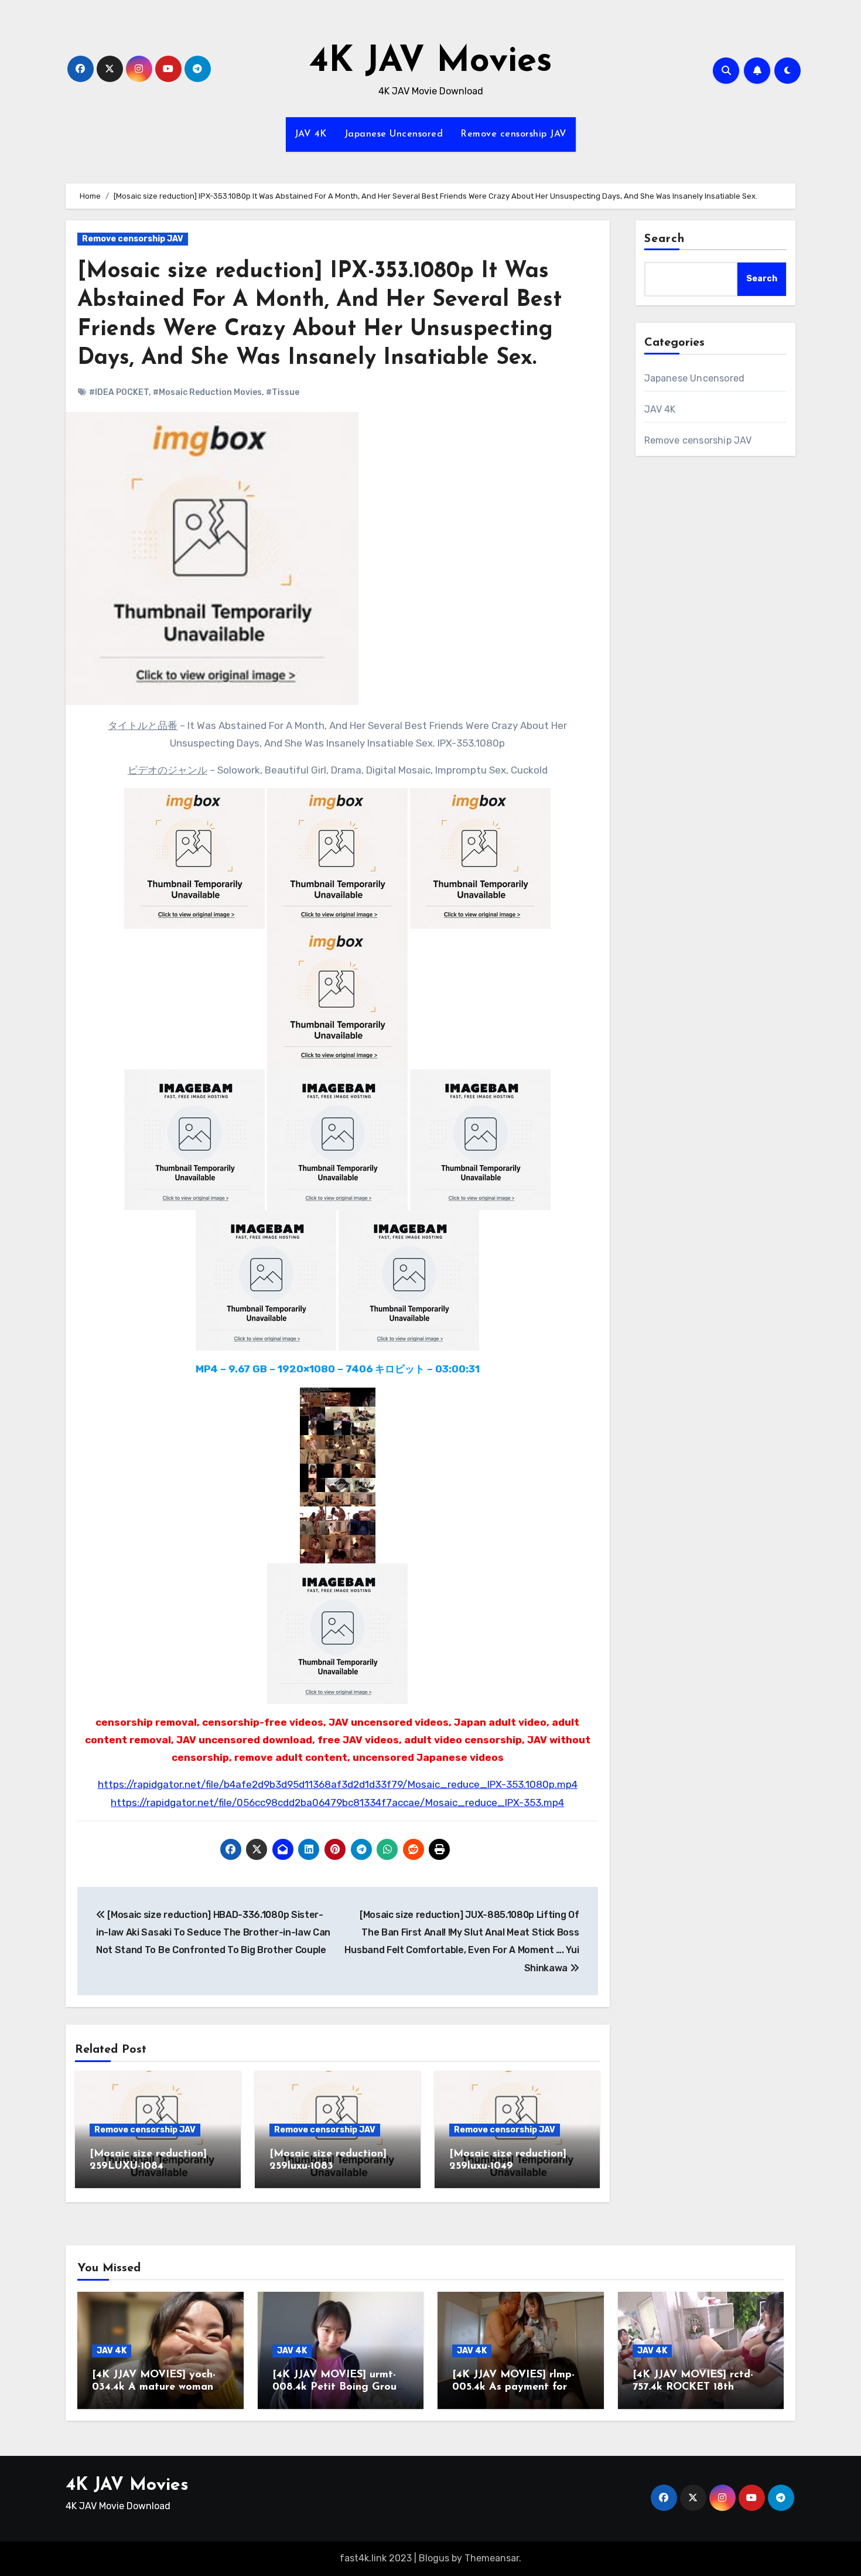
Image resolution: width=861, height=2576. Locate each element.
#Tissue (283, 392)
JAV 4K (311, 134)
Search (665, 239)
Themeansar (492, 2558)
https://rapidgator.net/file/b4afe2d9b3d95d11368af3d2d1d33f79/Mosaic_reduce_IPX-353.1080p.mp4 (338, 1784)
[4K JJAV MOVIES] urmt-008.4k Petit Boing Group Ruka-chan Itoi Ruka (338, 2388)
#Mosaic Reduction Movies (207, 392)
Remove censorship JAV (514, 134)
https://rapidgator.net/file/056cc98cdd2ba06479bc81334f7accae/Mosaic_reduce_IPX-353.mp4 (337, 1802)
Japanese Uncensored (394, 134)
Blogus (434, 2558)
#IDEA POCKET (119, 392)
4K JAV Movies (431, 62)
